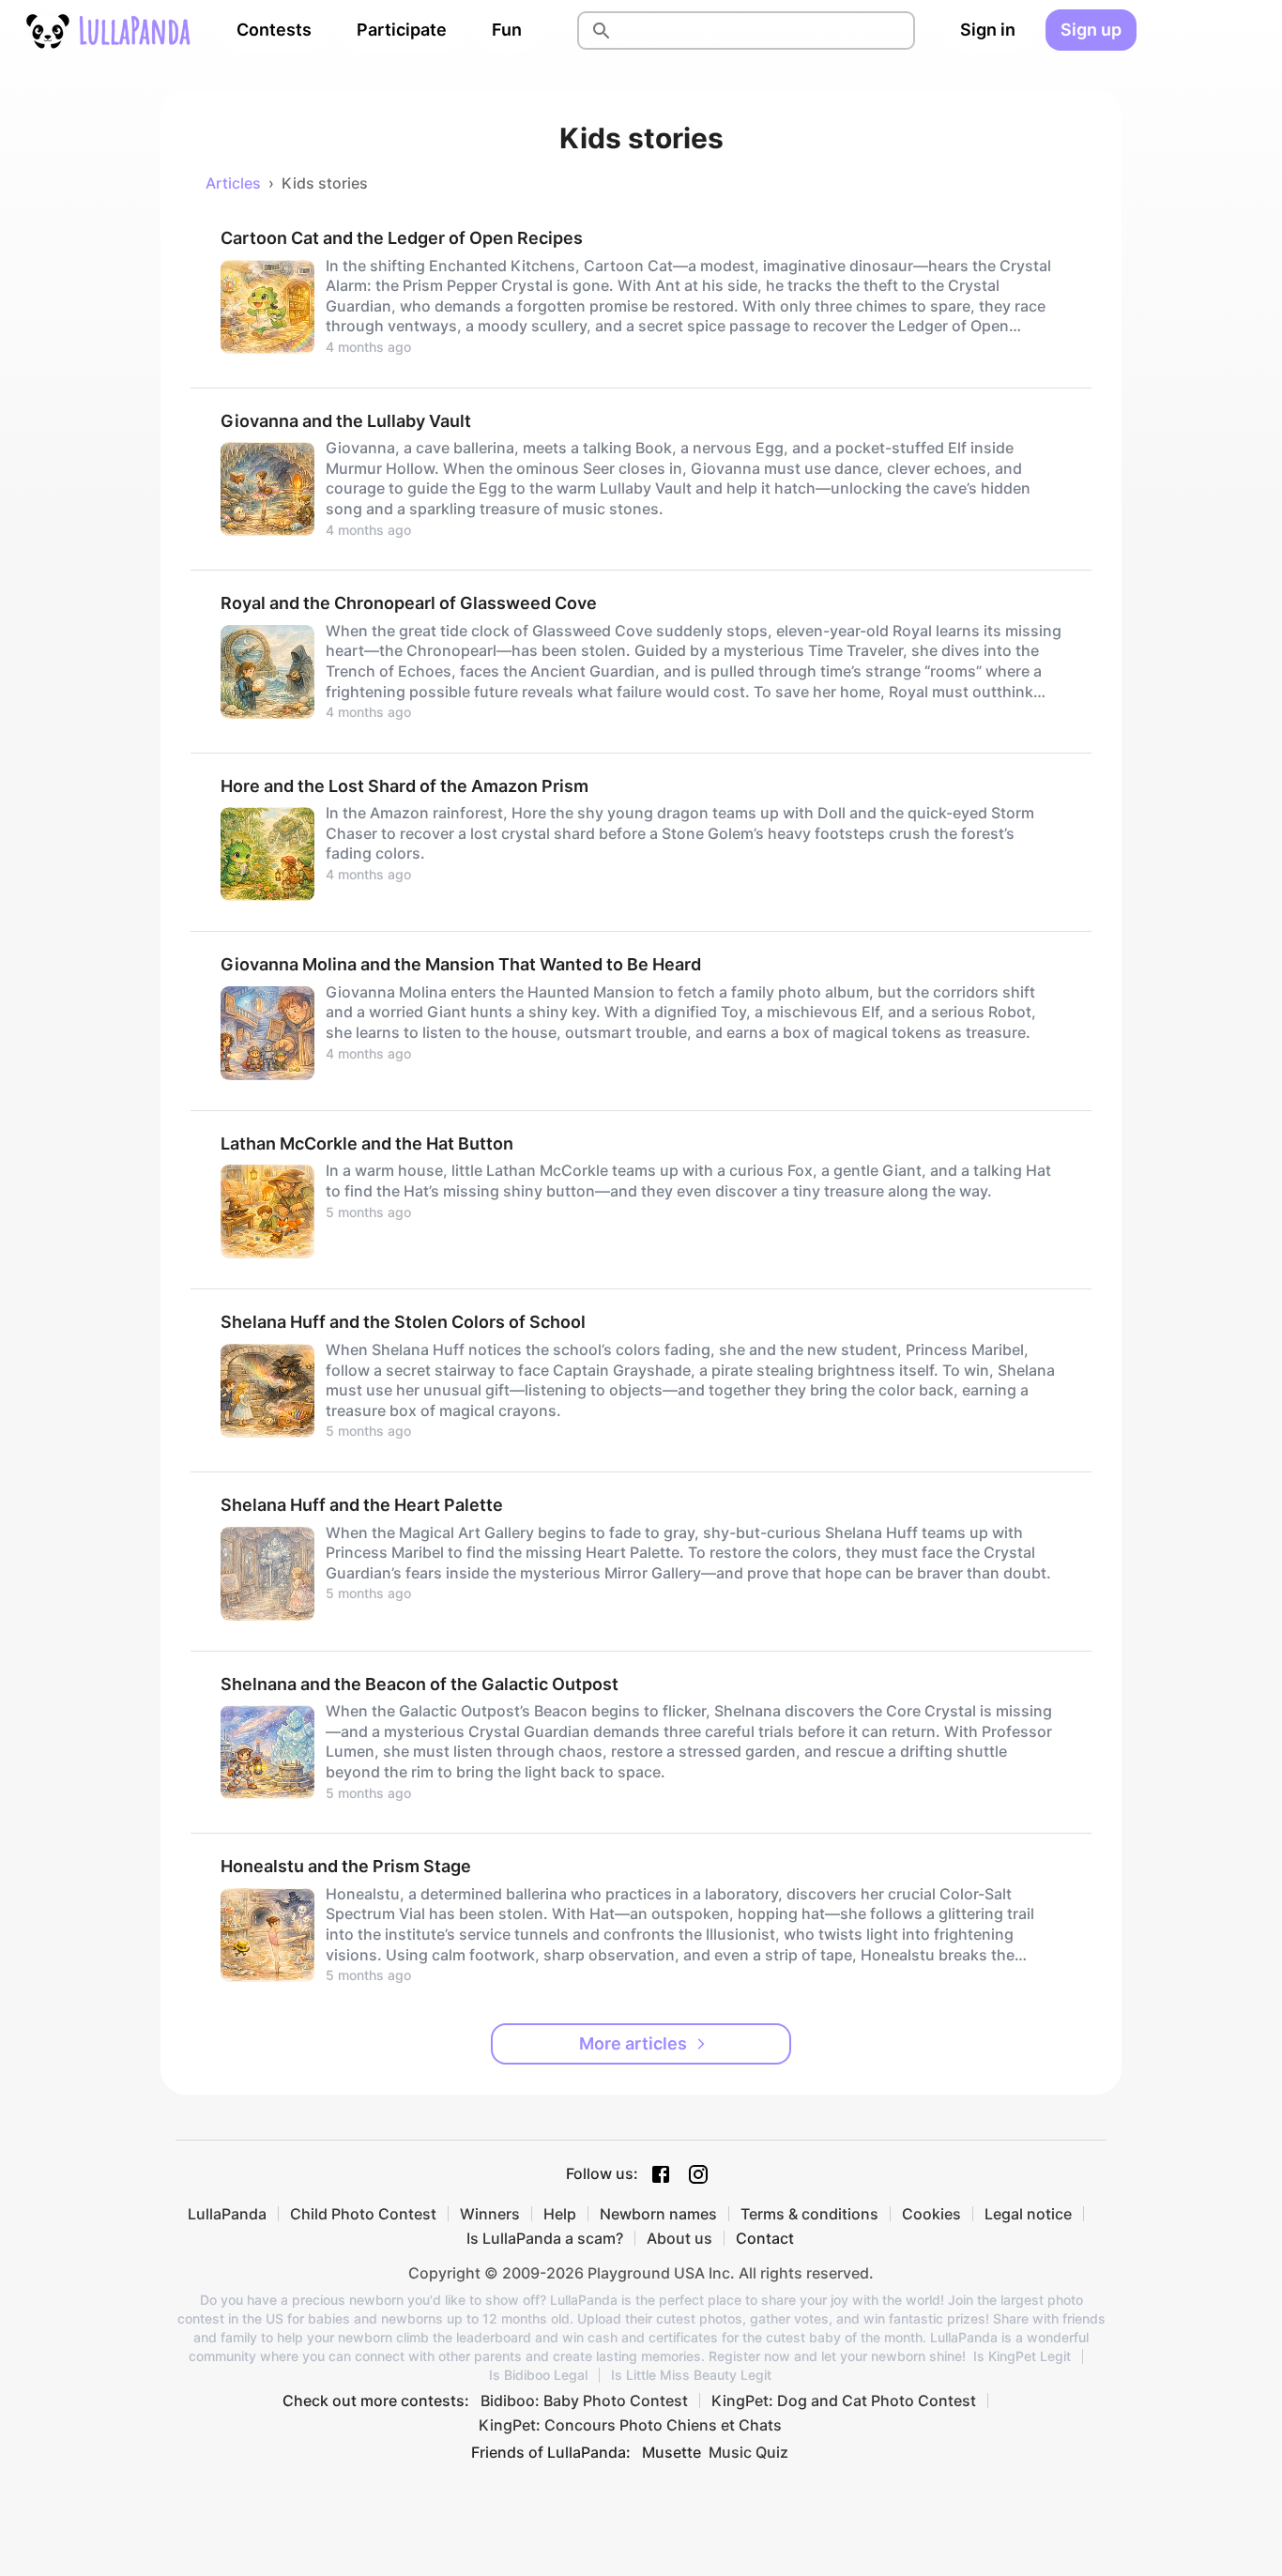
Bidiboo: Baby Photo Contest (584, 2401)
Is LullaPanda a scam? (545, 2238)
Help (560, 2214)
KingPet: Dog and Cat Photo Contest (844, 2401)
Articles (233, 183)
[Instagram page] (698, 2174)
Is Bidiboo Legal (538, 2375)
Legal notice (1028, 2214)
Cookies (931, 2214)
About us (679, 2238)
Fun (507, 30)
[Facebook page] (661, 2174)
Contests (274, 30)
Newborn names (658, 2214)
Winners (490, 2214)
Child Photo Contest (363, 2214)
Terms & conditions (809, 2214)
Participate (402, 30)
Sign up (1091, 30)
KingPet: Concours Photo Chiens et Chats (630, 2425)
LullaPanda (227, 2214)
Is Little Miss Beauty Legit (691, 2375)
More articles (633, 2043)
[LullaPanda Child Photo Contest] (107, 30)
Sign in (988, 30)
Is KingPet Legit (1022, 2356)
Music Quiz (748, 2452)
